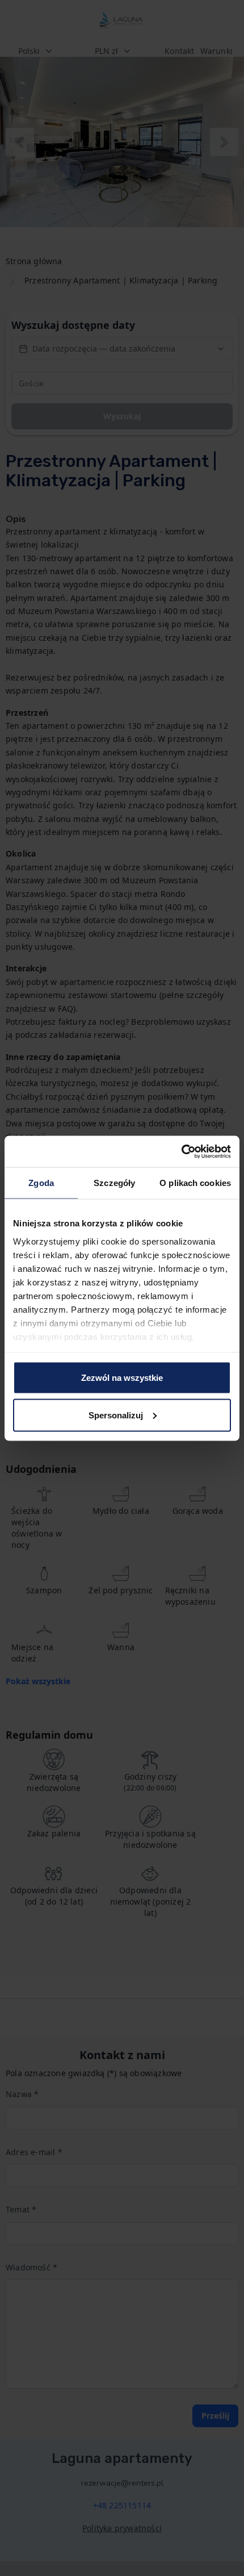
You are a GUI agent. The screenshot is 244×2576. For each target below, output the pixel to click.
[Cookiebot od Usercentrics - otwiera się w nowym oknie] (181, 1151)
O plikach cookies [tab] (195, 1183)
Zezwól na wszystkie (122, 1378)
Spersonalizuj (116, 1415)
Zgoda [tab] (41, 1183)
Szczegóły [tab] (114, 1183)
